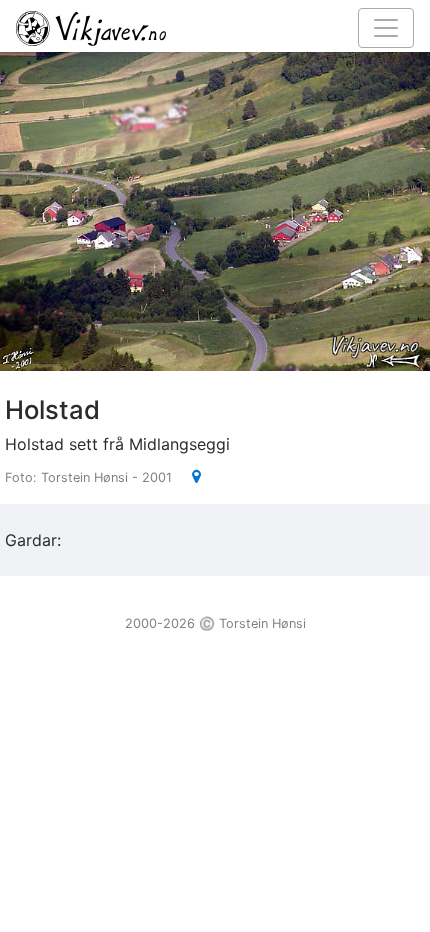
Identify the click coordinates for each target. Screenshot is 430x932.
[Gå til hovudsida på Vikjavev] (207, 27)
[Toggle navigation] (386, 28)
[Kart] (188, 476)
